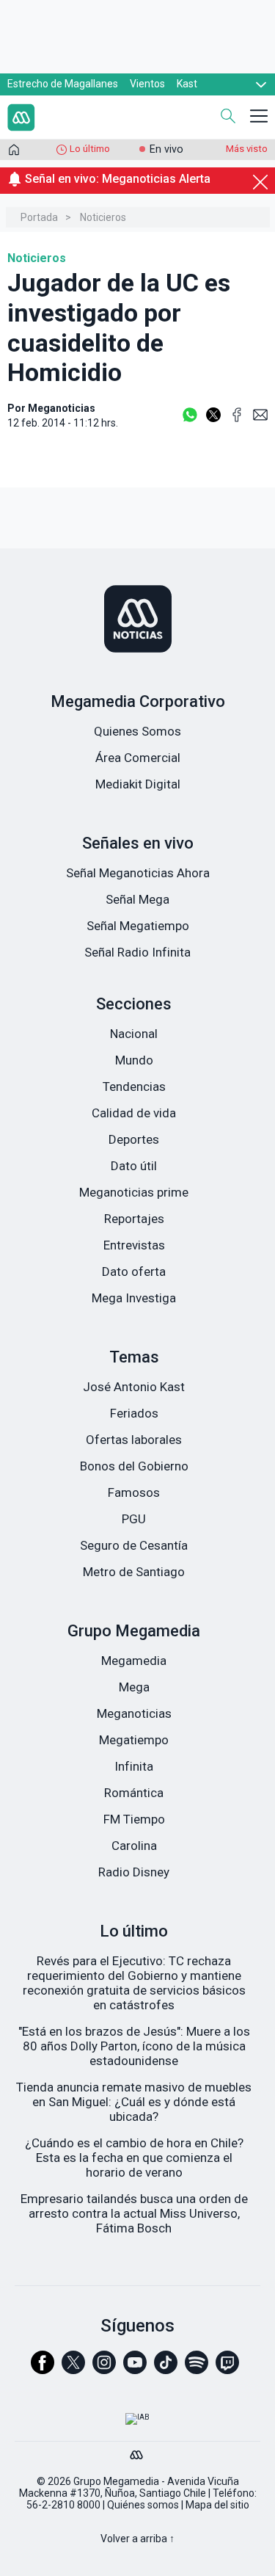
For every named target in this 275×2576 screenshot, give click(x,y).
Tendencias (134, 1086)
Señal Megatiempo (138, 926)
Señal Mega (137, 899)
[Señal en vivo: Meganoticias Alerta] (137, 196)
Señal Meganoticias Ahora (138, 873)
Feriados (134, 1413)
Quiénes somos (143, 2505)
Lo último (90, 149)
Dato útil (134, 1166)
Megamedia (134, 1661)
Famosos (134, 1492)
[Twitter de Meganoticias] (73, 2369)
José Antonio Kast (134, 1387)
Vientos (147, 84)
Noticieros (103, 217)
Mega (134, 1687)
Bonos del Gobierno (134, 1466)
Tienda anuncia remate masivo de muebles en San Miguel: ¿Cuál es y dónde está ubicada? (134, 2102)
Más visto (247, 149)
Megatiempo (134, 1740)
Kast (187, 84)
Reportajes (134, 1219)
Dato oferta (134, 1271)
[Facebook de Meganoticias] (43, 2369)
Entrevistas (134, 1245)
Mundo (134, 1060)
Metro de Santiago (134, 1572)
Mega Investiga (134, 1298)
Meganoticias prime (134, 1192)
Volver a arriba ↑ (137, 2539)
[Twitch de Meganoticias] (227, 2369)
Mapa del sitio (217, 2505)
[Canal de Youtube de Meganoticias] (135, 2369)
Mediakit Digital (138, 784)
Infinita (134, 1766)
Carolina (134, 1846)
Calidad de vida (134, 1113)
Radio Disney (134, 1872)
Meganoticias (134, 1713)
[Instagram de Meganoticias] (104, 2369)
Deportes (134, 1139)
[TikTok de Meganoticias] (166, 2369)
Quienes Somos (137, 731)
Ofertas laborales (134, 1440)
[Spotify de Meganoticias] (197, 2369)
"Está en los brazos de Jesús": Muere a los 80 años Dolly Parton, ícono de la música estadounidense (134, 2046)
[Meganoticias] (137, 620)
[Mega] (138, 2451)
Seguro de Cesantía (134, 1545)
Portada (39, 217)
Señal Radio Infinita (137, 952)
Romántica (134, 1793)
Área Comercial (138, 758)
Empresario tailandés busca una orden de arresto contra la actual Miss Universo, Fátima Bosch (134, 2213)
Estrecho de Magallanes (63, 84)
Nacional (134, 1034)
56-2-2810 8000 (63, 2505)
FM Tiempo (134, 1819)
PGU (134, 1519)
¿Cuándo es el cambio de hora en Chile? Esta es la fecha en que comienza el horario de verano (134, 2158)
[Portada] (14, 153)
